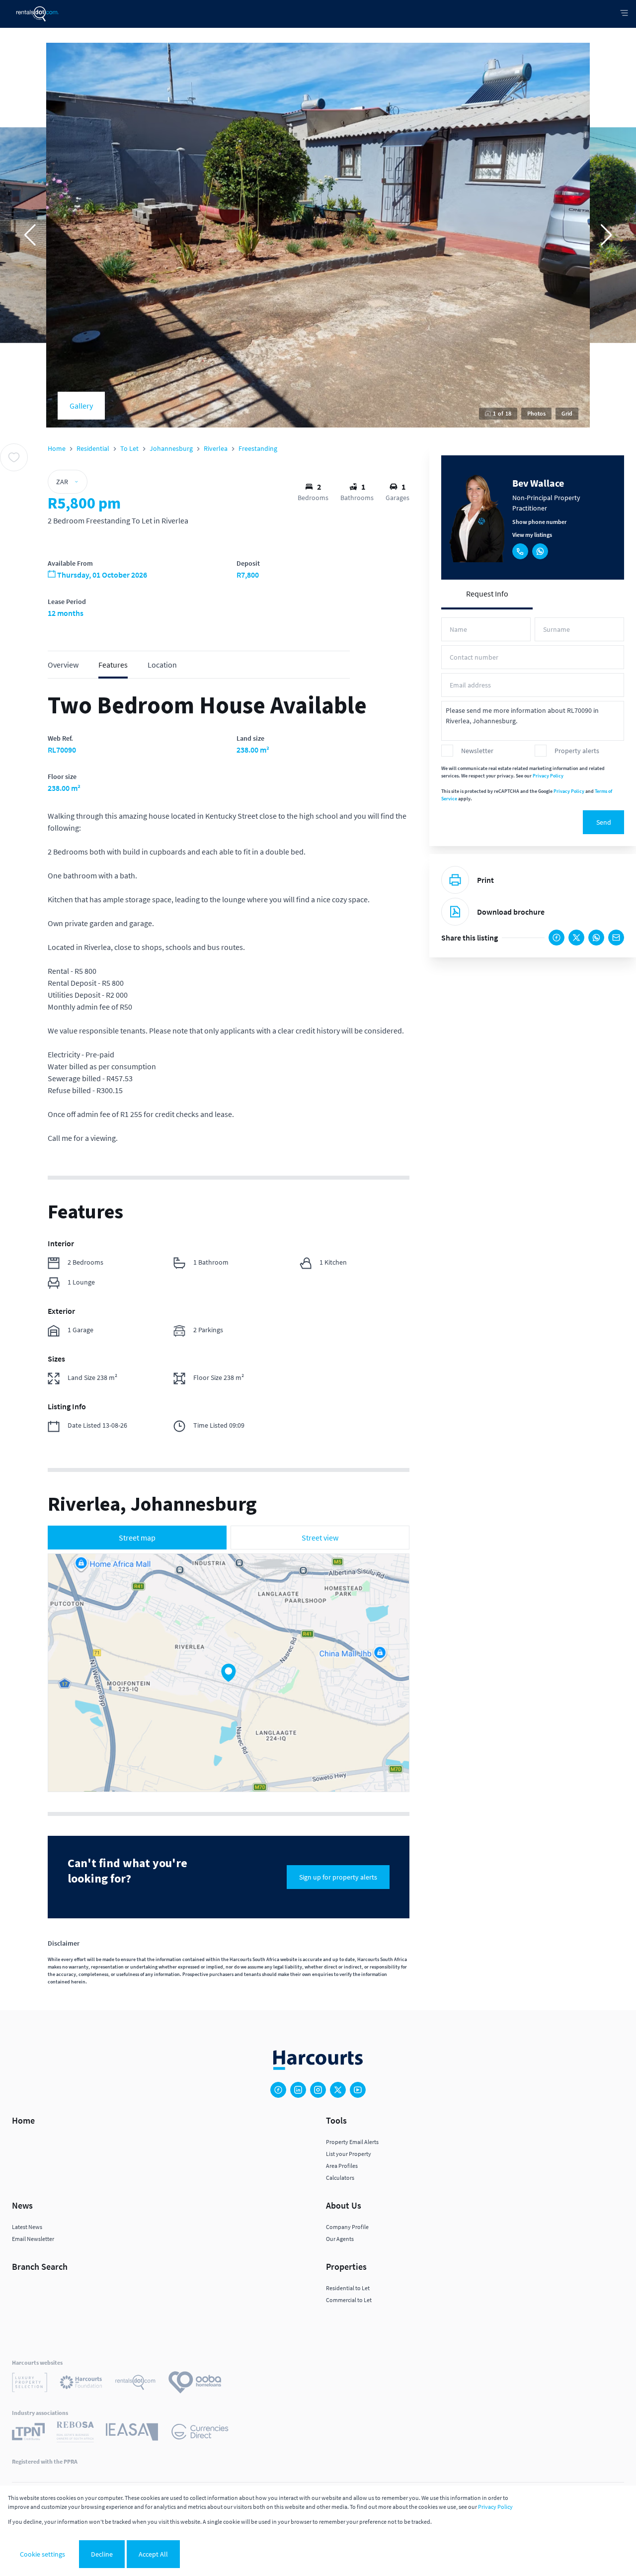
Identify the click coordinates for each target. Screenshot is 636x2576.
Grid (567, 413)
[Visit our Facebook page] (278, 2090)
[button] (30, 235)
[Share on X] (576, 938)
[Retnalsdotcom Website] (135, 2384)
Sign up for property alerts (338, 1877)
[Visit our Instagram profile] (318, 2090)
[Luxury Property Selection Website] (30, 2384)
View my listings (532, 535)
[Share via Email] (616, 938)
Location (162, 665)
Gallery (81, 406)
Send (604, 822)
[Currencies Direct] (200, 2433)
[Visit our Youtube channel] (358, 2090)
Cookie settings (42, 2554)
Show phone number (539, 522)
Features (113, 665)
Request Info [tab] (487, 594)
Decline (102, 2554)
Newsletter (477, 751)
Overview (63, 665)
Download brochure (511, 912)
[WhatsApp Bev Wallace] (540, 551)
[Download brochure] (455, 912)
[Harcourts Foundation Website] (81, 2384)
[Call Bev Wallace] (520, 551)
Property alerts (577, 751)
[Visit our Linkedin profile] (298, 2090)
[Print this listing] (455, 880)
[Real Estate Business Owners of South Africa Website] (75, 2433)
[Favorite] (14, 457)
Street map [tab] (137, 1538)
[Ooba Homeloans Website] (195, 2384)
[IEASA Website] (132, 2433)
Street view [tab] (320, 1538)
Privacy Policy (548, 776)
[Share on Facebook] (556, 938)
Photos (536, 413)
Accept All (153, 2554)
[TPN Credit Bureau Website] (28, 2433)
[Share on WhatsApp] (596, 938)
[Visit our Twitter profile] (338, 2090)
